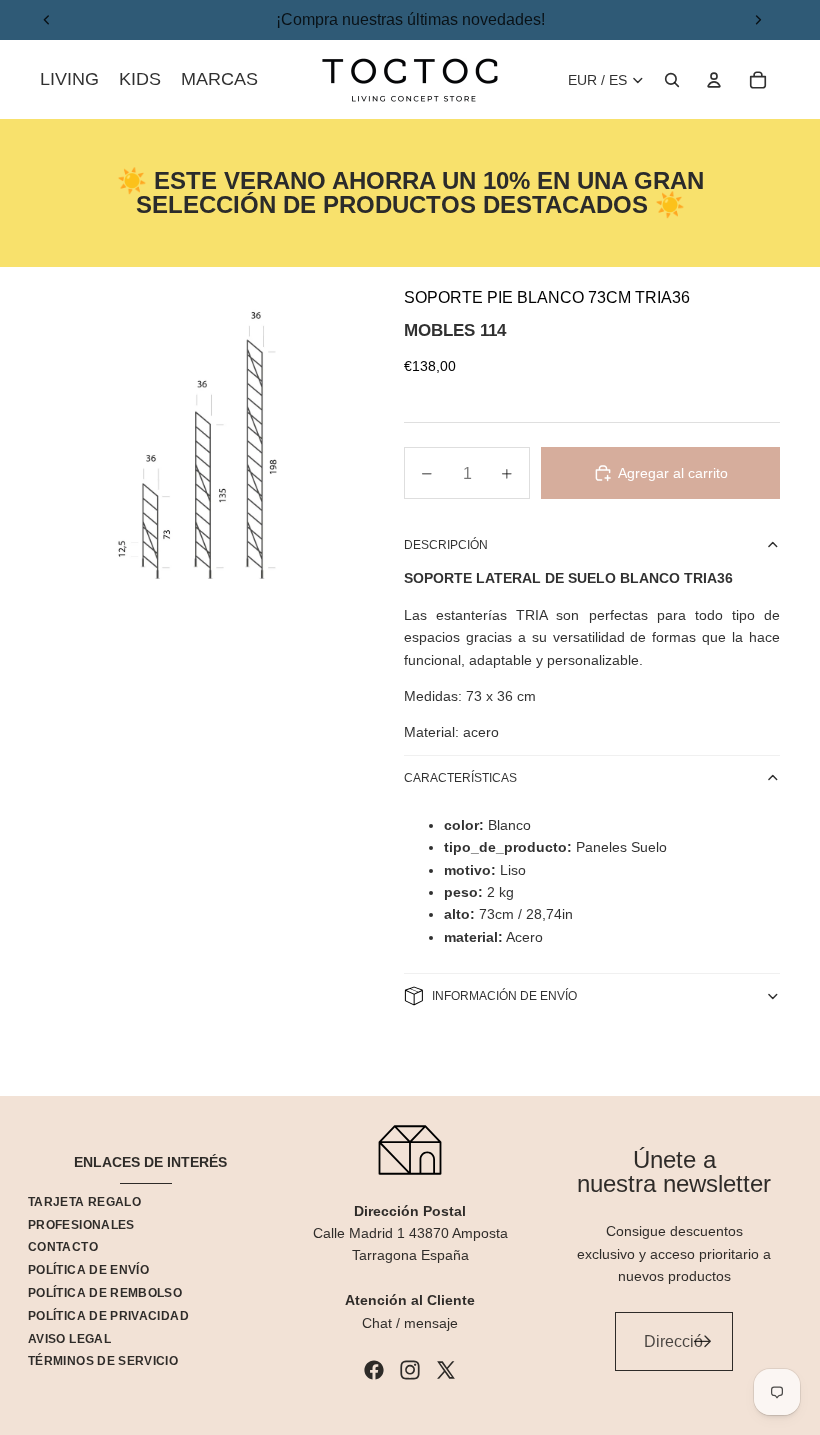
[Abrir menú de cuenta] (714, 80)
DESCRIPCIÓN (446, 545)
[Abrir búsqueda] (672, 80)
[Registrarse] (703, 1342)
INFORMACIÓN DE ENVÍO (504, 996)
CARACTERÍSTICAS (460, 778)
